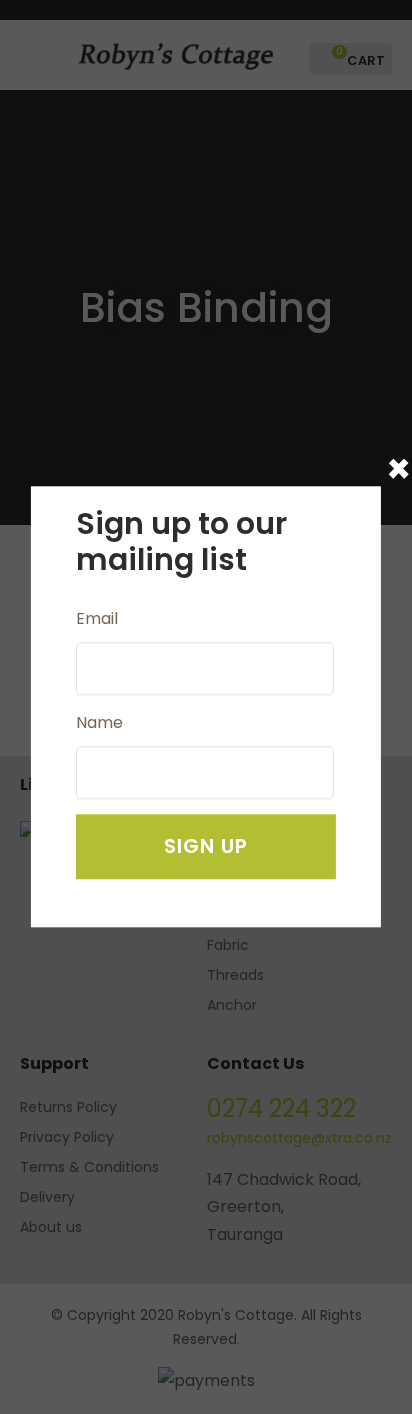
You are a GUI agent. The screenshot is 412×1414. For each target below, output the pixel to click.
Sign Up (206, 847)
